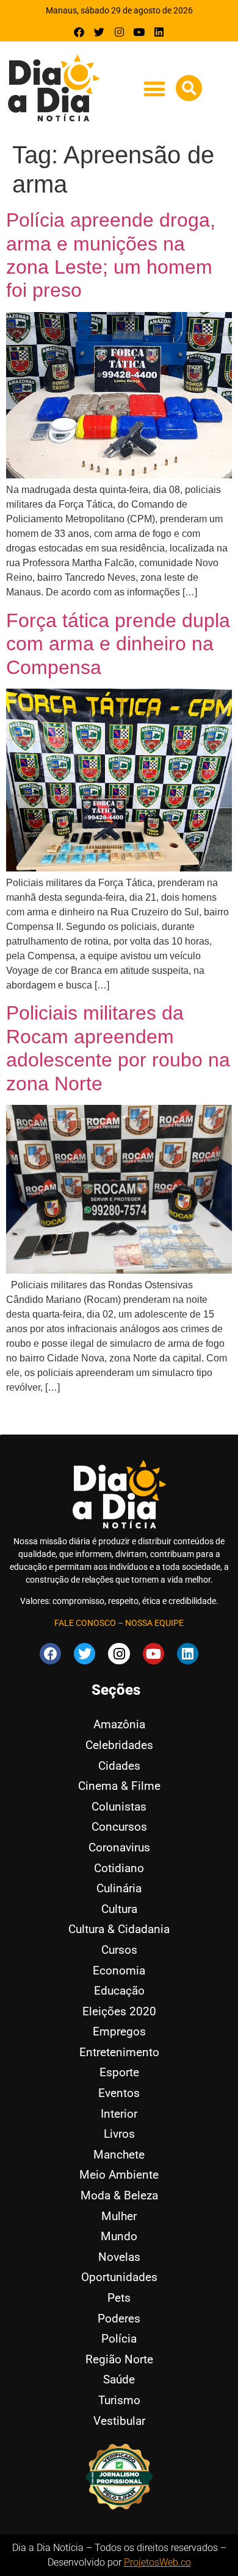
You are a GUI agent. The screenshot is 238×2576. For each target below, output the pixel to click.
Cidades (119, 1766)
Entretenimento (119, 2052)
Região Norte (119, 2359)
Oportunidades (119, 2277)
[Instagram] (119, 32)
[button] (154, 89)
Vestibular (119, 2421)
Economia (119, 1971)
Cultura (119, 1909)
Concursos (119, 1827)
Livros (119, 2134)
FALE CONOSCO (85, 1623)
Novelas (119, 2257)
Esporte (119, 2072)
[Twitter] (99, 32)
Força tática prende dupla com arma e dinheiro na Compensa (118, 644)
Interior (119, 2114)
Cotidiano (119, 1868)
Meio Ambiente (119, 2175)
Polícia (119, 2339)
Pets (119, 2298)
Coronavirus (119, 1847)
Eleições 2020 (119, 2011)
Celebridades (119, 1745)
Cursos (119, 1950)
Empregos (119, 2031)
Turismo (119, 2400)
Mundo (119, 2236)
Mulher (119, 2216)
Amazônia (119, 1724)
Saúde (119, 2379)
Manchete (119, 2155)
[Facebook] (80, 32)
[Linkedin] (159, 32)
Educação (119, 1991)
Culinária (119, 1888)
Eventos (119, 2093)
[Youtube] (139, 32)
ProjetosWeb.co (157, 2562)
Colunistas (119, 1807)
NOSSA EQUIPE (154, 1623)
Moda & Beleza (119, 2195)
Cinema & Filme (119, 1786)
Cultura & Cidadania (119, 1929)
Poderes (119, 2319)
